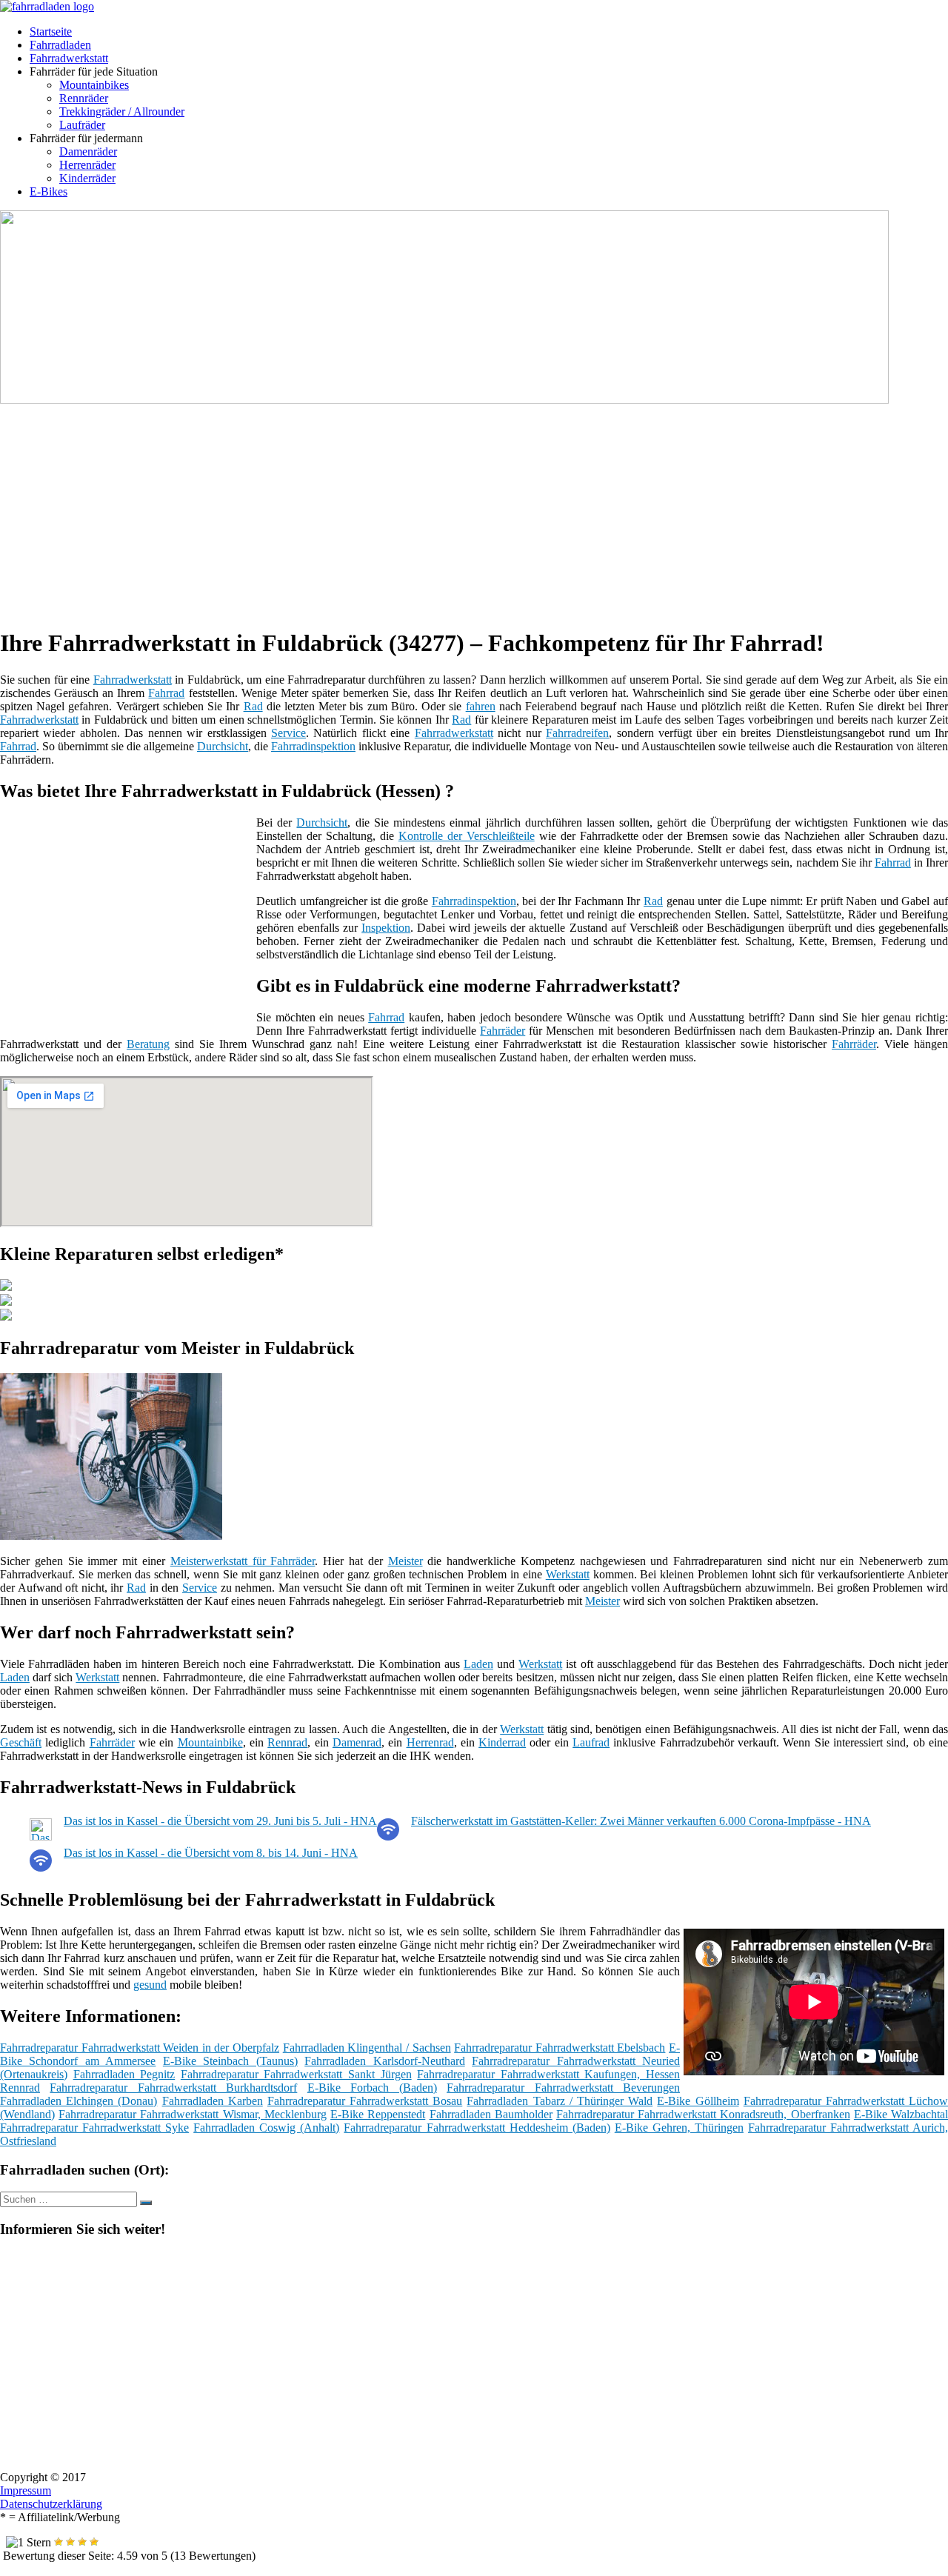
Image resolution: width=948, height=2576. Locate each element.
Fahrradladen (60, 45)
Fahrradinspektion (313, 746)
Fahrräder (503, 1031)
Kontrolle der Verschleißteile (467, 836)
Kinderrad (502, 1742)
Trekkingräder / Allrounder (122, 111)
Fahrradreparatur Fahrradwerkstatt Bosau (365, 2101)
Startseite (51, 31)
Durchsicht (223, 746)
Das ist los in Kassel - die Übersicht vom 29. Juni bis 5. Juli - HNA (220, 1821)
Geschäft (21, 1742)
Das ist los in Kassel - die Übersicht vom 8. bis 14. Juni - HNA (211, 1853)
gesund (150, 1985)
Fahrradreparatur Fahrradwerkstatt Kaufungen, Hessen (548, 2074)
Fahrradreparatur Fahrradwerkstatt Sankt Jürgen (296, 2074)
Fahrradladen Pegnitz (124, 2074)
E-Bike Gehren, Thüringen (679, 2128)
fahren (481, 706)
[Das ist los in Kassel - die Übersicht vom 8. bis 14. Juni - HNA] (41, 1868)
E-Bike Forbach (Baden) (372, 2088)
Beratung (148, 1044)
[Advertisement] (455, 510)
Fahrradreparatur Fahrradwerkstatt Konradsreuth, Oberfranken (703, 2114)
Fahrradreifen (577, 733)
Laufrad (591, 1742)
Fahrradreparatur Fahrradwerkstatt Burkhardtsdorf (173, 2088)
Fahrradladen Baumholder (491, 2114)
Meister (405, 1561)
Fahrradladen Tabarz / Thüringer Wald (560, 2101)
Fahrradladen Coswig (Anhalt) (266, 2128)
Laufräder (82, 125)
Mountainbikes (94, 85)
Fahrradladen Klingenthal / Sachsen (367, 2048)
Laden (478, 1664)
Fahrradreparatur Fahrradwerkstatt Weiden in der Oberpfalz (140, 2048)
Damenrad (357, 1742)
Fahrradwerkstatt (69, 58)
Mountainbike (210, 1742)
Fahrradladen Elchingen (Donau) (79, 2101)
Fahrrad (166, 693)
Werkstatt (568, 1574)
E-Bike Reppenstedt (378, 2114)
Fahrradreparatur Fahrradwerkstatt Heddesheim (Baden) (477, 2128)
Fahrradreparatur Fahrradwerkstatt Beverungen (563, 2088)
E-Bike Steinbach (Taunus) (230, 2061)
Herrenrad (430, 1742)
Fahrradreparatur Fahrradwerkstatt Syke (94, 2128)
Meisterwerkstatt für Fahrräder (243, 1561)
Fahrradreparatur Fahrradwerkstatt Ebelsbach (560, 2048)
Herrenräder (87, 165)
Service (288, 733)
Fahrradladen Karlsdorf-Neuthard (384, 2061)
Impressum (26, 2490)
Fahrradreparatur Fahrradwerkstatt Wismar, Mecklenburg (193, 2114)
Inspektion (386, 928)
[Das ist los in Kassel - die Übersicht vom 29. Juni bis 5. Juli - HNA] (41, 1836)
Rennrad (287, 1742)
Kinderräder (87, 178)
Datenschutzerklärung (51, 2504)
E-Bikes (49, 191)
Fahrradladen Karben (213, 2101)
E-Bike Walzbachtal (901, 2114)
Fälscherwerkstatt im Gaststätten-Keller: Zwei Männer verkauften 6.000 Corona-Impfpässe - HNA (641, 1821)
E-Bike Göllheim (698, 2101)
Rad (253, 706)
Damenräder (88, 151)
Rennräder (84, 98)
